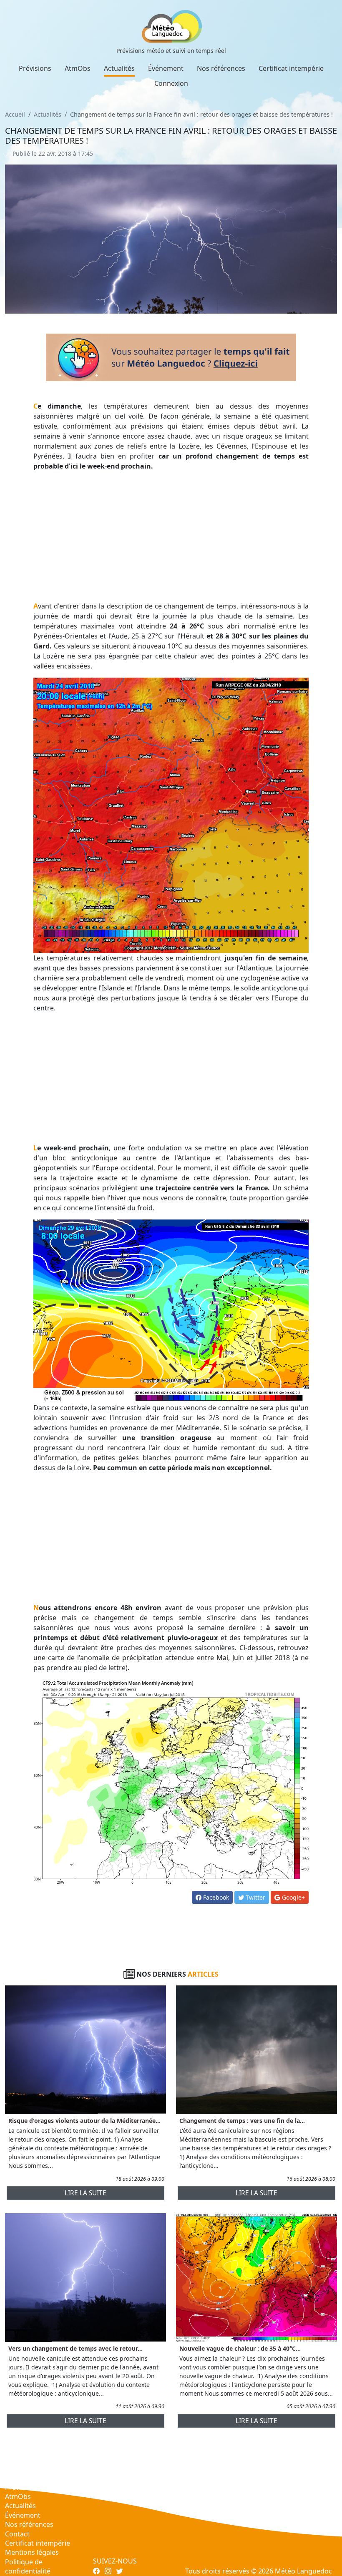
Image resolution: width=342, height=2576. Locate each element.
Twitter (255, 1897)
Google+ (293, 1897)
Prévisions (35, 68)
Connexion (171, 83)
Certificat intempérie (291, 68)
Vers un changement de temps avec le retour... (75, 2348)
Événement (166, 68)
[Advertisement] (171, 536)
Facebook (215, 1897)
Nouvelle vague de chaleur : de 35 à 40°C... (240, 2348)
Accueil (15, 114)
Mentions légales (32, 2552)
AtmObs (78, 68)
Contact (17, 2534)
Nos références (221, 68)
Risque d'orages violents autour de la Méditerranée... (84, 2121)
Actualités (119, 68)
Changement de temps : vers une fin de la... (242, 2121)
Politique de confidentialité (28, 2566)
